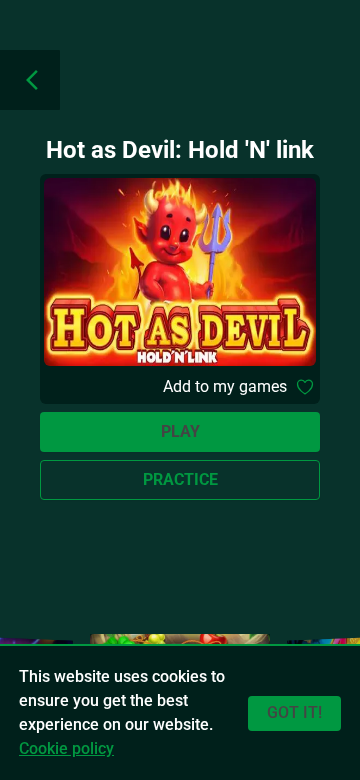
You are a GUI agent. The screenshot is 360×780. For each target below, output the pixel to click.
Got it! (294, 712)
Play (180, 431)
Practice (180, 479)
